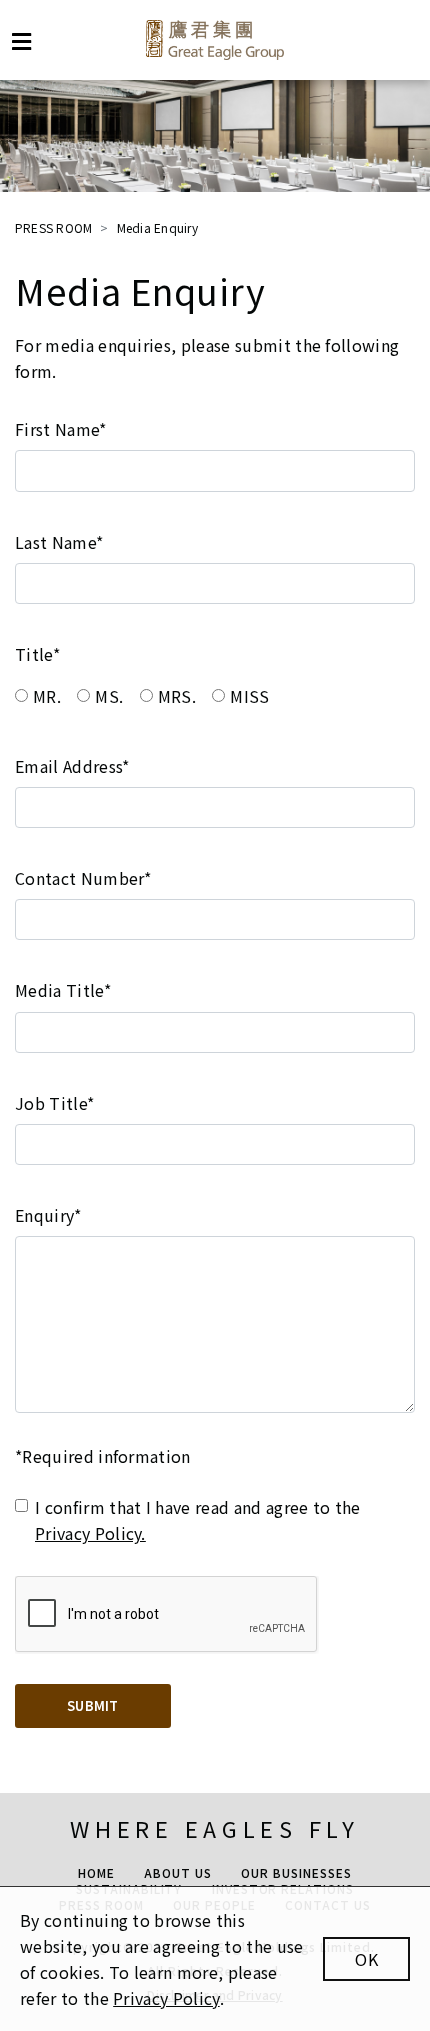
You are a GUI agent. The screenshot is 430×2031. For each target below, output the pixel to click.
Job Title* (54, 1103)
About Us (178, 1872)
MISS (249, 696)
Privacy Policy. (90, 1533)
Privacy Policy (166, 1998)
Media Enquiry (157, 227)
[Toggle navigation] (21, 41)
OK (366, 1959)
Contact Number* (83, 878)
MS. (109, 696)
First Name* (61, 429)
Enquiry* (48, 1215)
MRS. (177, 696)
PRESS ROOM (53, 227)
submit (93, 1705)
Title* (37, 654)
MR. (47, 696)
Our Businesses (296, 1872)
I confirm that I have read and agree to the (198, 1520)
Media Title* (63, 990)
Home (96, 1872)
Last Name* (59, 542)
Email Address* (72, 766)
